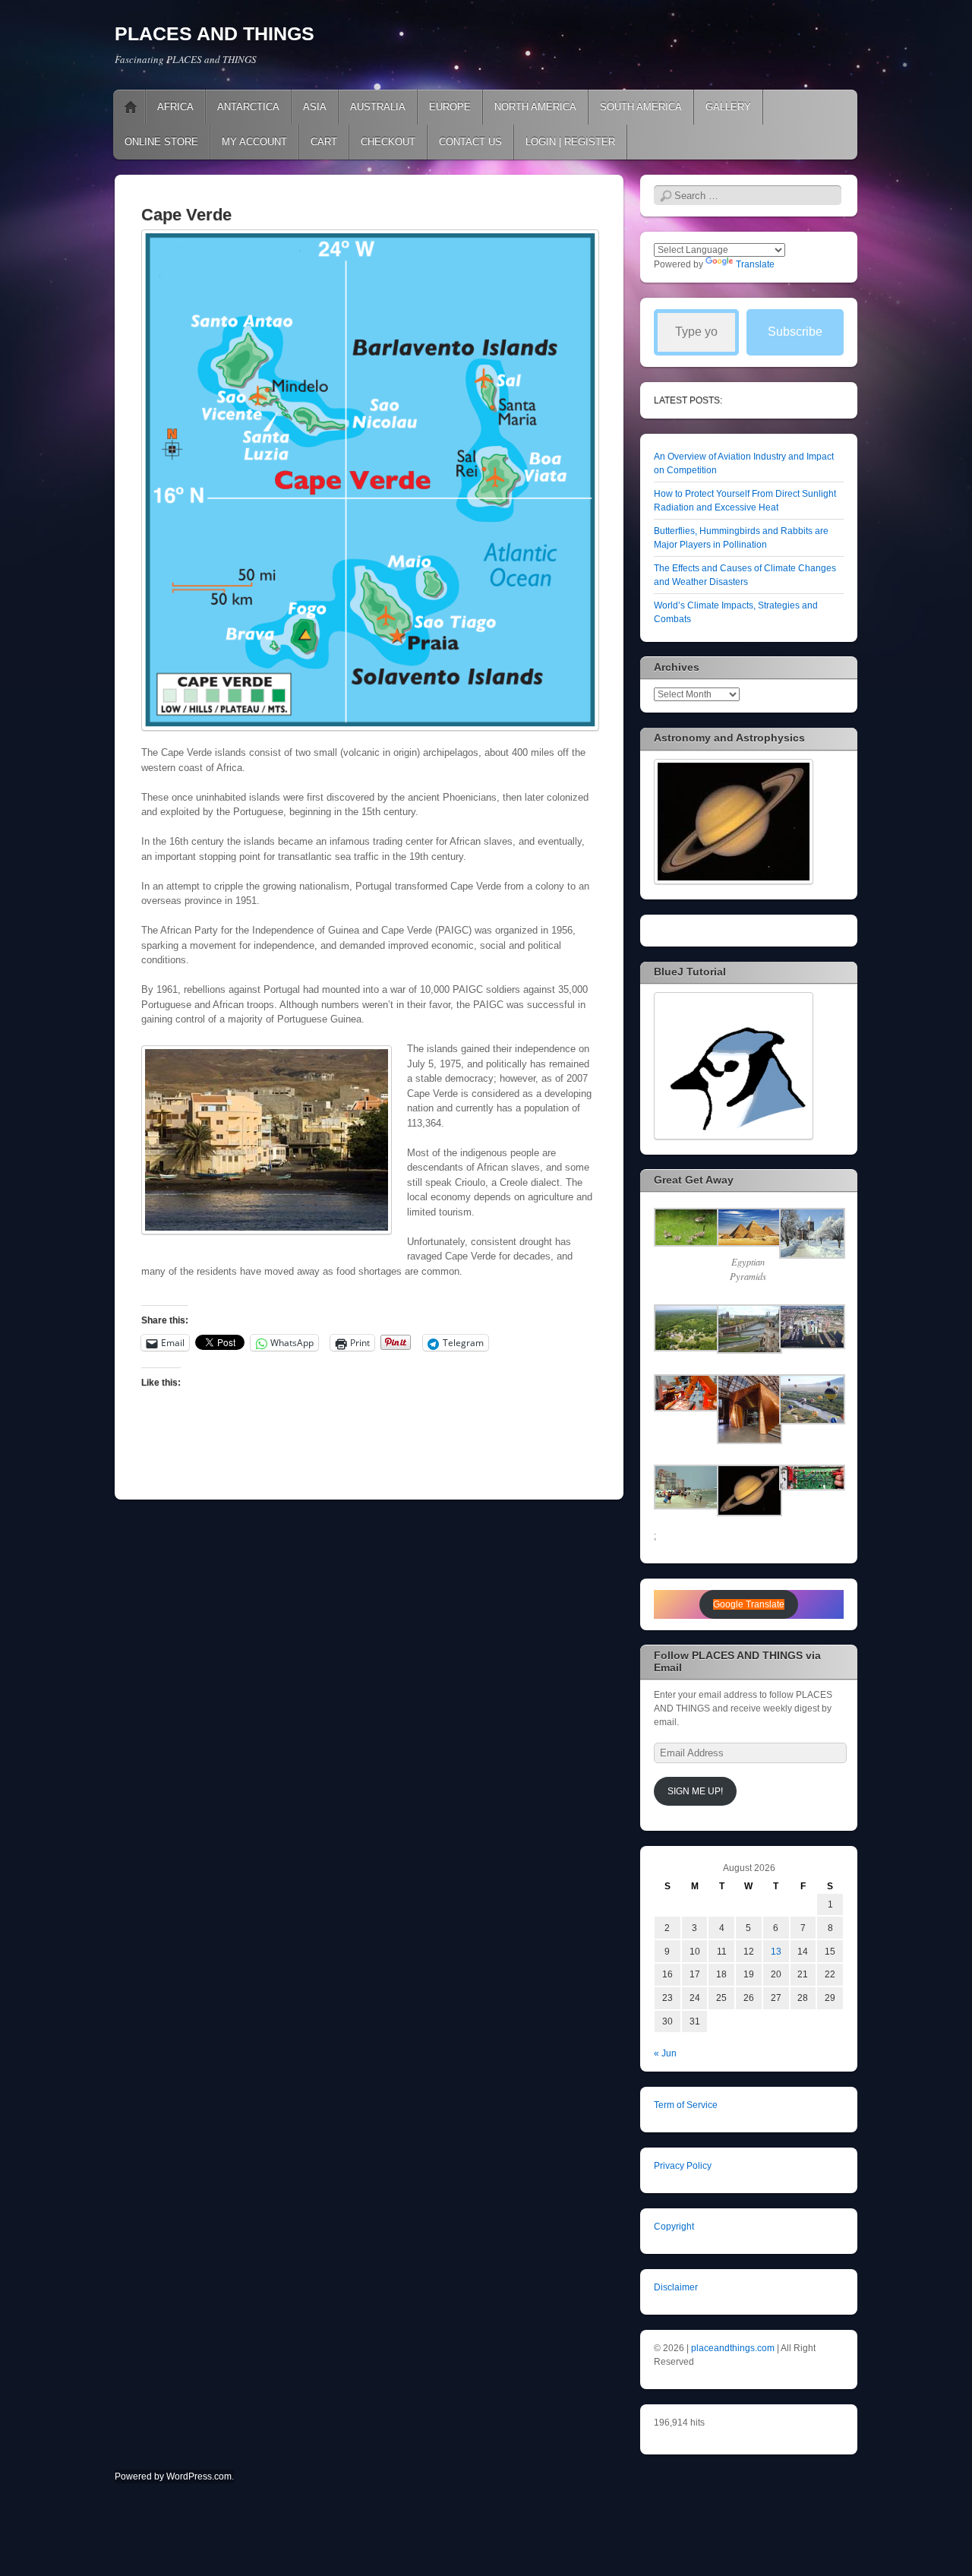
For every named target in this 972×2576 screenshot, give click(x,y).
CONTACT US (470, 142)
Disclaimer (676, 2287)
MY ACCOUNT (254, 142)
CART (324, 142)
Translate (755, 264)
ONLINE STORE (161, 142)
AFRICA (175, 107)
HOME (131, 107)
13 (776, 1952)
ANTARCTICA (248, 107)
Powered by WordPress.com (173, 2476)
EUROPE (450, 107)
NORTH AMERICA (535, 107)
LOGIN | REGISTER (570, 142)
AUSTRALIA (378, 107)
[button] (685, 1229)
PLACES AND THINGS (215, 33)
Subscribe (795, 332)
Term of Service (686, 2105)
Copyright (674, 2227)
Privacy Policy (683, 2166)
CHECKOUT (388, 142)
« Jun (665, 2053)
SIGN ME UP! (695, 1791)
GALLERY (728, 107)
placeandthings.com (733, 2348)
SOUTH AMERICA (641, 107)
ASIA (315, 107)
